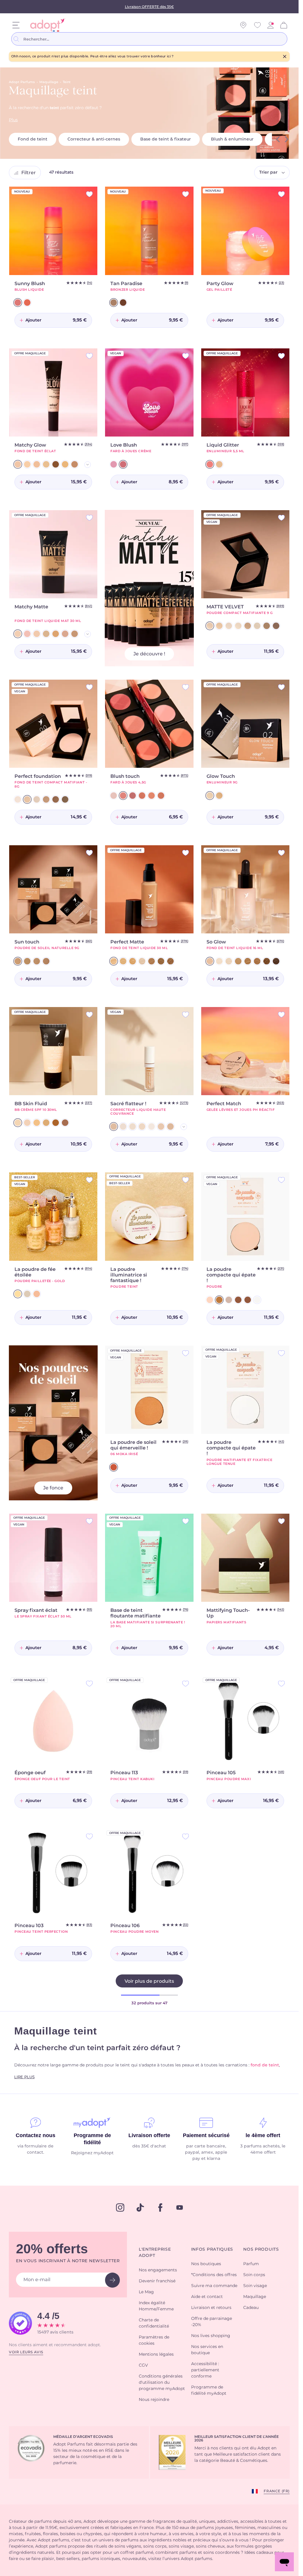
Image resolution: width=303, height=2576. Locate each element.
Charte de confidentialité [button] (154, 2323)
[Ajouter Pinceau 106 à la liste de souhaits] (186, 1836)
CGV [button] (143, 2365)
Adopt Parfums (22, 82)
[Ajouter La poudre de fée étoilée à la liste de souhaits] (89, 1180)
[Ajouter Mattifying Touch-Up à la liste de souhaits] (281, 1521)
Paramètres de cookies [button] (154, 2340)
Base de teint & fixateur (166, 139)
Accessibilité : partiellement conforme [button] (205, 2370)
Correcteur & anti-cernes (94, 139)
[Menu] (16, 25)
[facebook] (160, 2207)
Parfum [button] (251, 2264)
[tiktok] (140, 2207)
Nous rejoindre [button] (154, 2400)
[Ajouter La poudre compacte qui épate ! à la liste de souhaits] (281, 1180)
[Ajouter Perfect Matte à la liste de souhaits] (186, 853)
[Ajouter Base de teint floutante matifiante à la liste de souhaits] (186, 1521)
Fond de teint (33, 139)
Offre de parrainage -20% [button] (212, 2322)
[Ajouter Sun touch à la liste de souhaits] (89, 853)
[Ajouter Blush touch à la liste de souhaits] (186, 687)
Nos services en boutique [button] (207, 2350)
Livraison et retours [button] (211, 2308)
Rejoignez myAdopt (92, 2153)
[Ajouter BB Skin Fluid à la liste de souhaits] (89, 1015)
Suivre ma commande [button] (214, 2286)
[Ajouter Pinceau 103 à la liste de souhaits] (89, 1836)
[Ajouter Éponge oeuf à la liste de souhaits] (89, 1684)
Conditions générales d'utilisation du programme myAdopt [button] (162, 2383)
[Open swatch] (88, 465)
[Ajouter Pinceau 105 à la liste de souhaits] (281, 1684)
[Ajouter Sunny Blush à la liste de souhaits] (89, 194)
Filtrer (29, 173)
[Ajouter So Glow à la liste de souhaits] (281, 853)
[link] (270, 25)
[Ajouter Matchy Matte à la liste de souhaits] (89, 518)
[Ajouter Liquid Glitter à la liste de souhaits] (281, 356)
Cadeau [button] (251, 2308)
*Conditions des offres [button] (214, 2275)
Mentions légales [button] (156, 2354)
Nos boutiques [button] (206, 2264)
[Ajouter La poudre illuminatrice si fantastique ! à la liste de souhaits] (186, 1180)
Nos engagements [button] (158, 2270)
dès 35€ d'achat (149, 2146)
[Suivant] (287, 139)
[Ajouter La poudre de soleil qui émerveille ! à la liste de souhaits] (186, 1353)
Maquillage (49, 82)
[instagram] (120, 2207)
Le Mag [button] (146, 2292)
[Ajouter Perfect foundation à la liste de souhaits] (89, 687)
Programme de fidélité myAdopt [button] (209, 2390)
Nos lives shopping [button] (211, 2336)
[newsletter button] (112, 2280)
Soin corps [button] (254, 2275)
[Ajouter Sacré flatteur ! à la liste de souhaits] (186, 1015)
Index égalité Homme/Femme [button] (156, 2306)
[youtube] (180, 2207)
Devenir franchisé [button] (157, 2281)
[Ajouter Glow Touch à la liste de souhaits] (281, 687)
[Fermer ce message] (285, 56)
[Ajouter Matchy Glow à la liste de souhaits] (89, 356)
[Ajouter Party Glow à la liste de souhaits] (281, 194)
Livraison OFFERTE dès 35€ (149, 7)
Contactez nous (36, 2135)
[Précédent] (278, 139)
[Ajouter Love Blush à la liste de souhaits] (186, 356)
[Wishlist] (257, 25)
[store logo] (46, 25)
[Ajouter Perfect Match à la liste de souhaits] (281, 1015)
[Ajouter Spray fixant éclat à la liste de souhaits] (89, 1521)
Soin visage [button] (255, 2286)
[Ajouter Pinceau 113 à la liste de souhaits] (186, 1684)
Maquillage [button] (255, 2297)
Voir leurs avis (26, 2352)
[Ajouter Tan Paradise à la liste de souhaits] (186, 194)
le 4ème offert (263, 2135)
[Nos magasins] (243, 25)
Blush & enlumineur (232, 139)
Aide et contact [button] (207, 2297)
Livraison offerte (149, 2135)
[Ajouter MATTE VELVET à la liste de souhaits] (281, 518)
